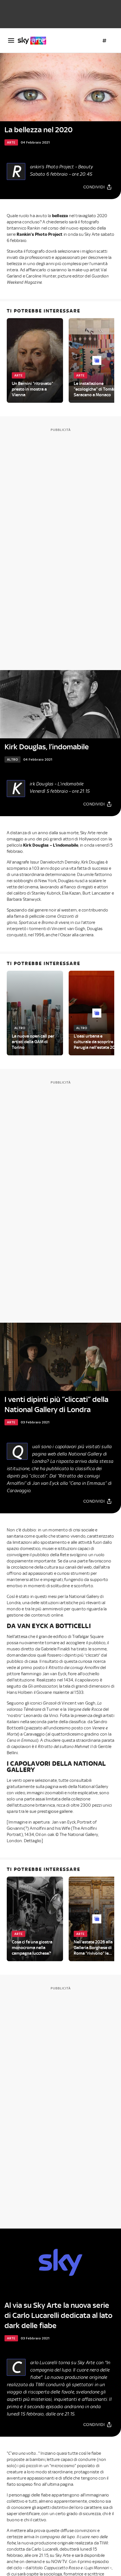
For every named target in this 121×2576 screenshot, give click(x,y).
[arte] (34, 41)
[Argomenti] (104, 41)
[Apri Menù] (11, 40)
